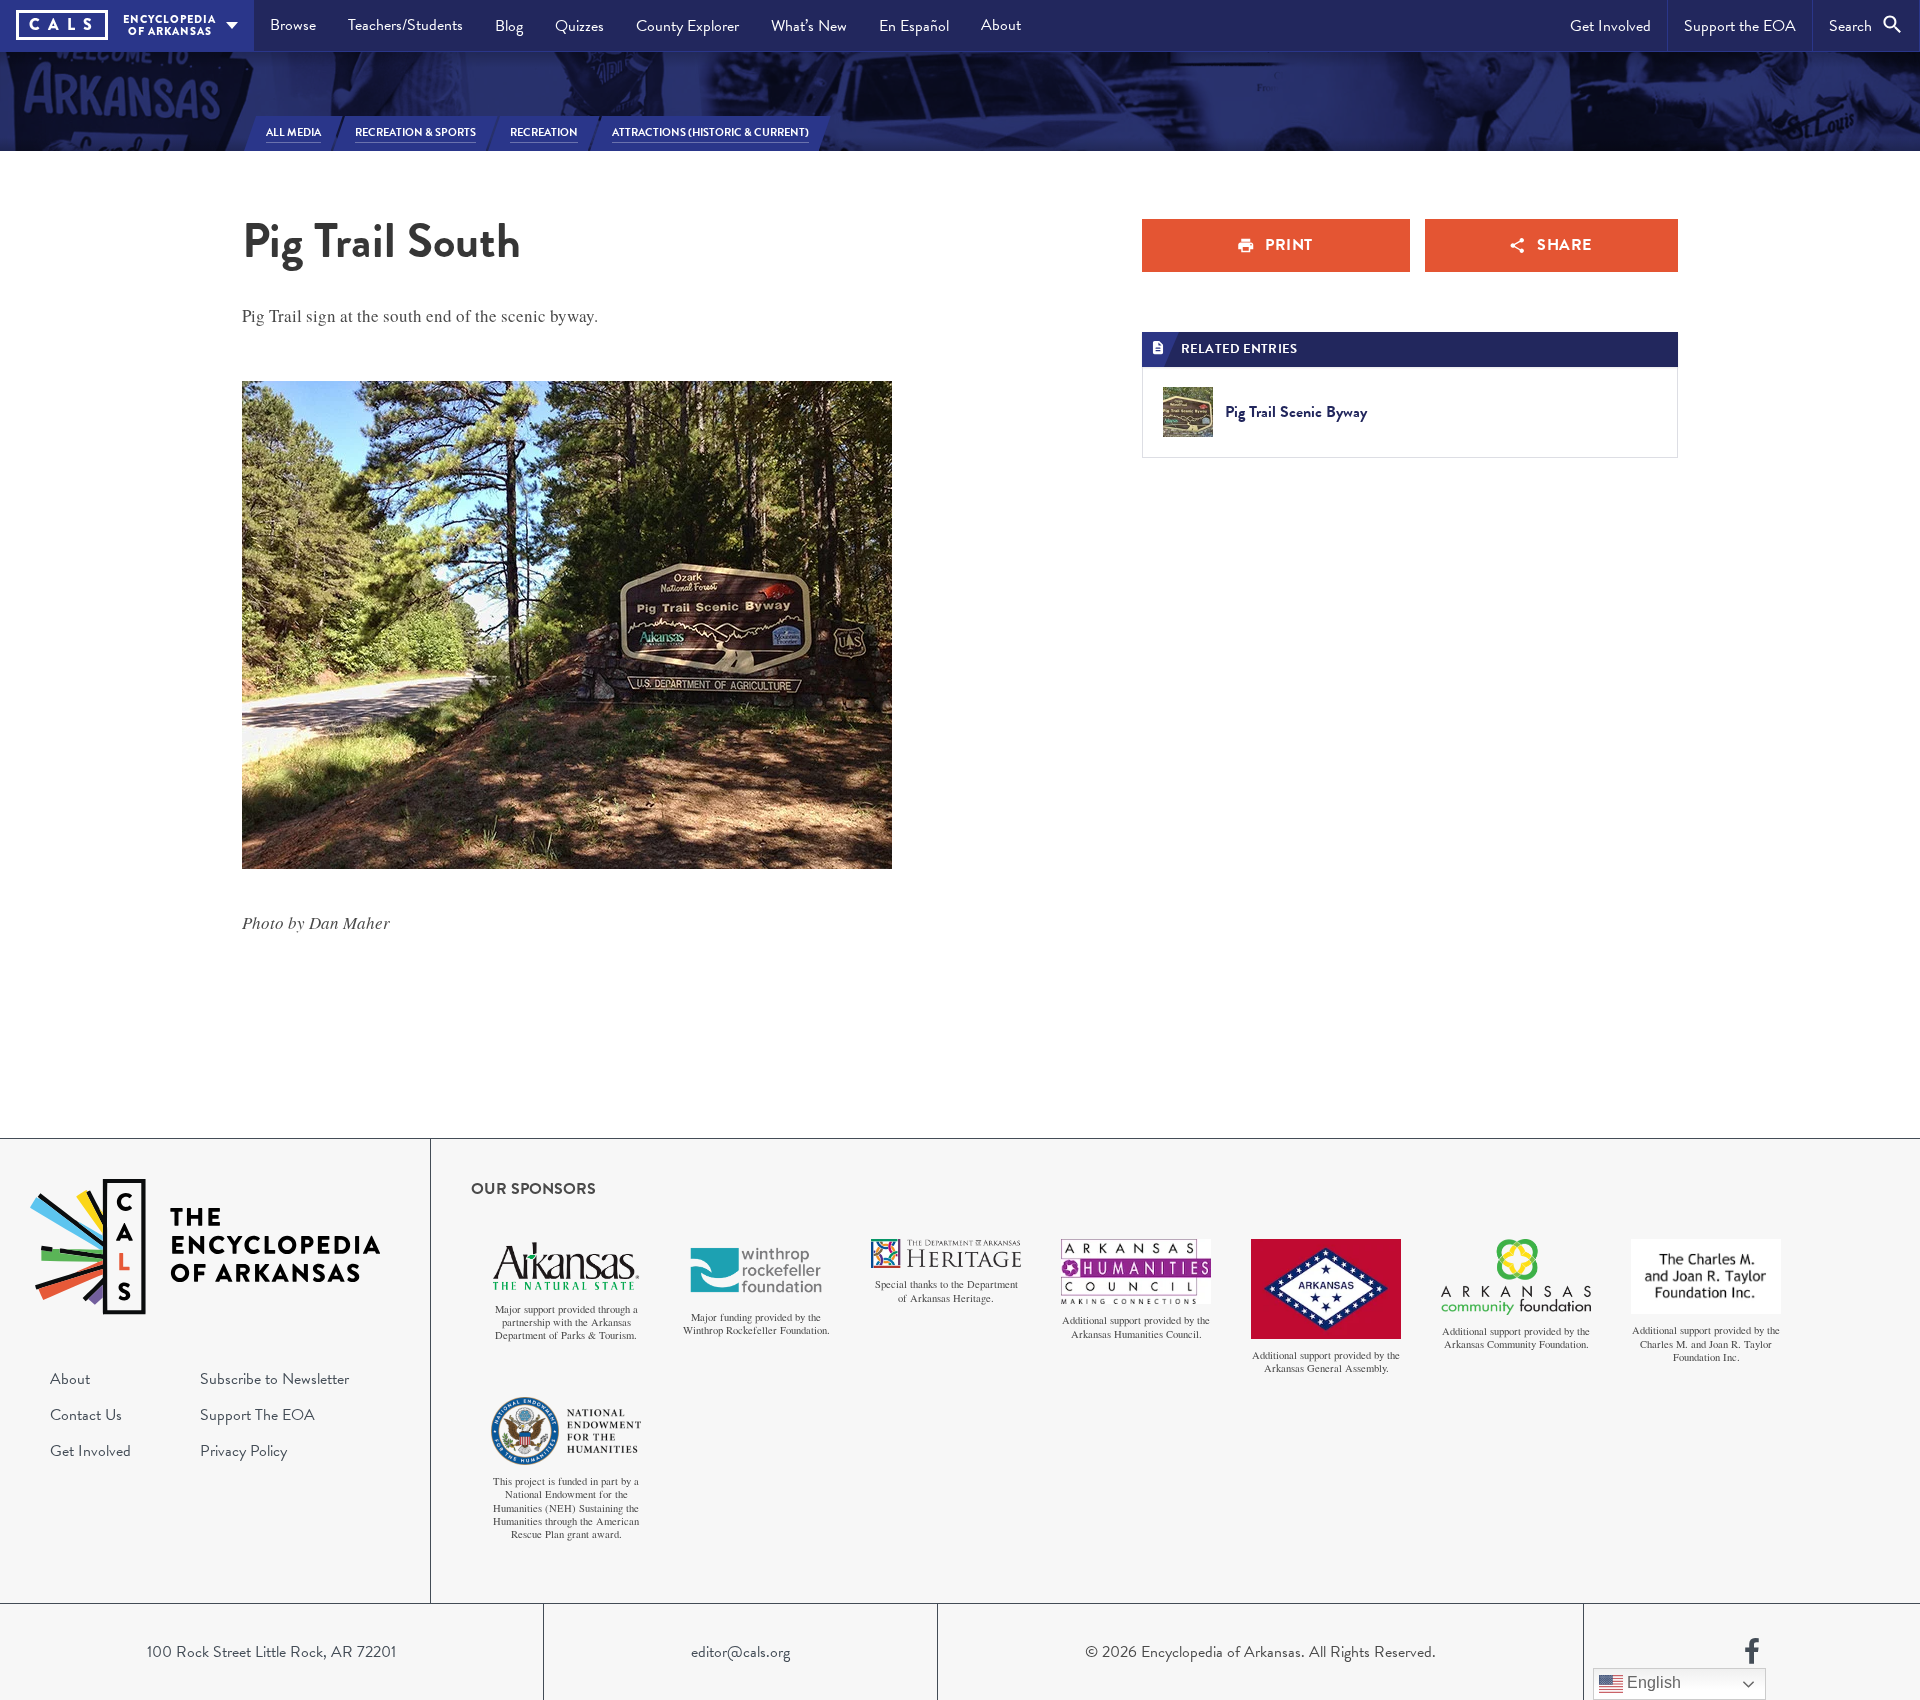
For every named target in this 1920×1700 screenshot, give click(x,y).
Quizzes (579, 26)
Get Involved (1610, 26)
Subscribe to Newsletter (274, 1379)
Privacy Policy (243, 1451)
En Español (914, 26)
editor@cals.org (740, 1652)
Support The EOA (257, 1415)
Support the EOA (1740, 26)
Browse (293, 25)
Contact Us (86, 1415)
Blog (509, 26)
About (1001, 25)
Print (1289, 245)
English (1652, 1682)
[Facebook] (1752, 1652)
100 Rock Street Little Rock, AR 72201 (271, 1652)
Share (1564, 245)
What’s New (809, 26)
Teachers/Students (405, 25)
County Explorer (687, 26)
